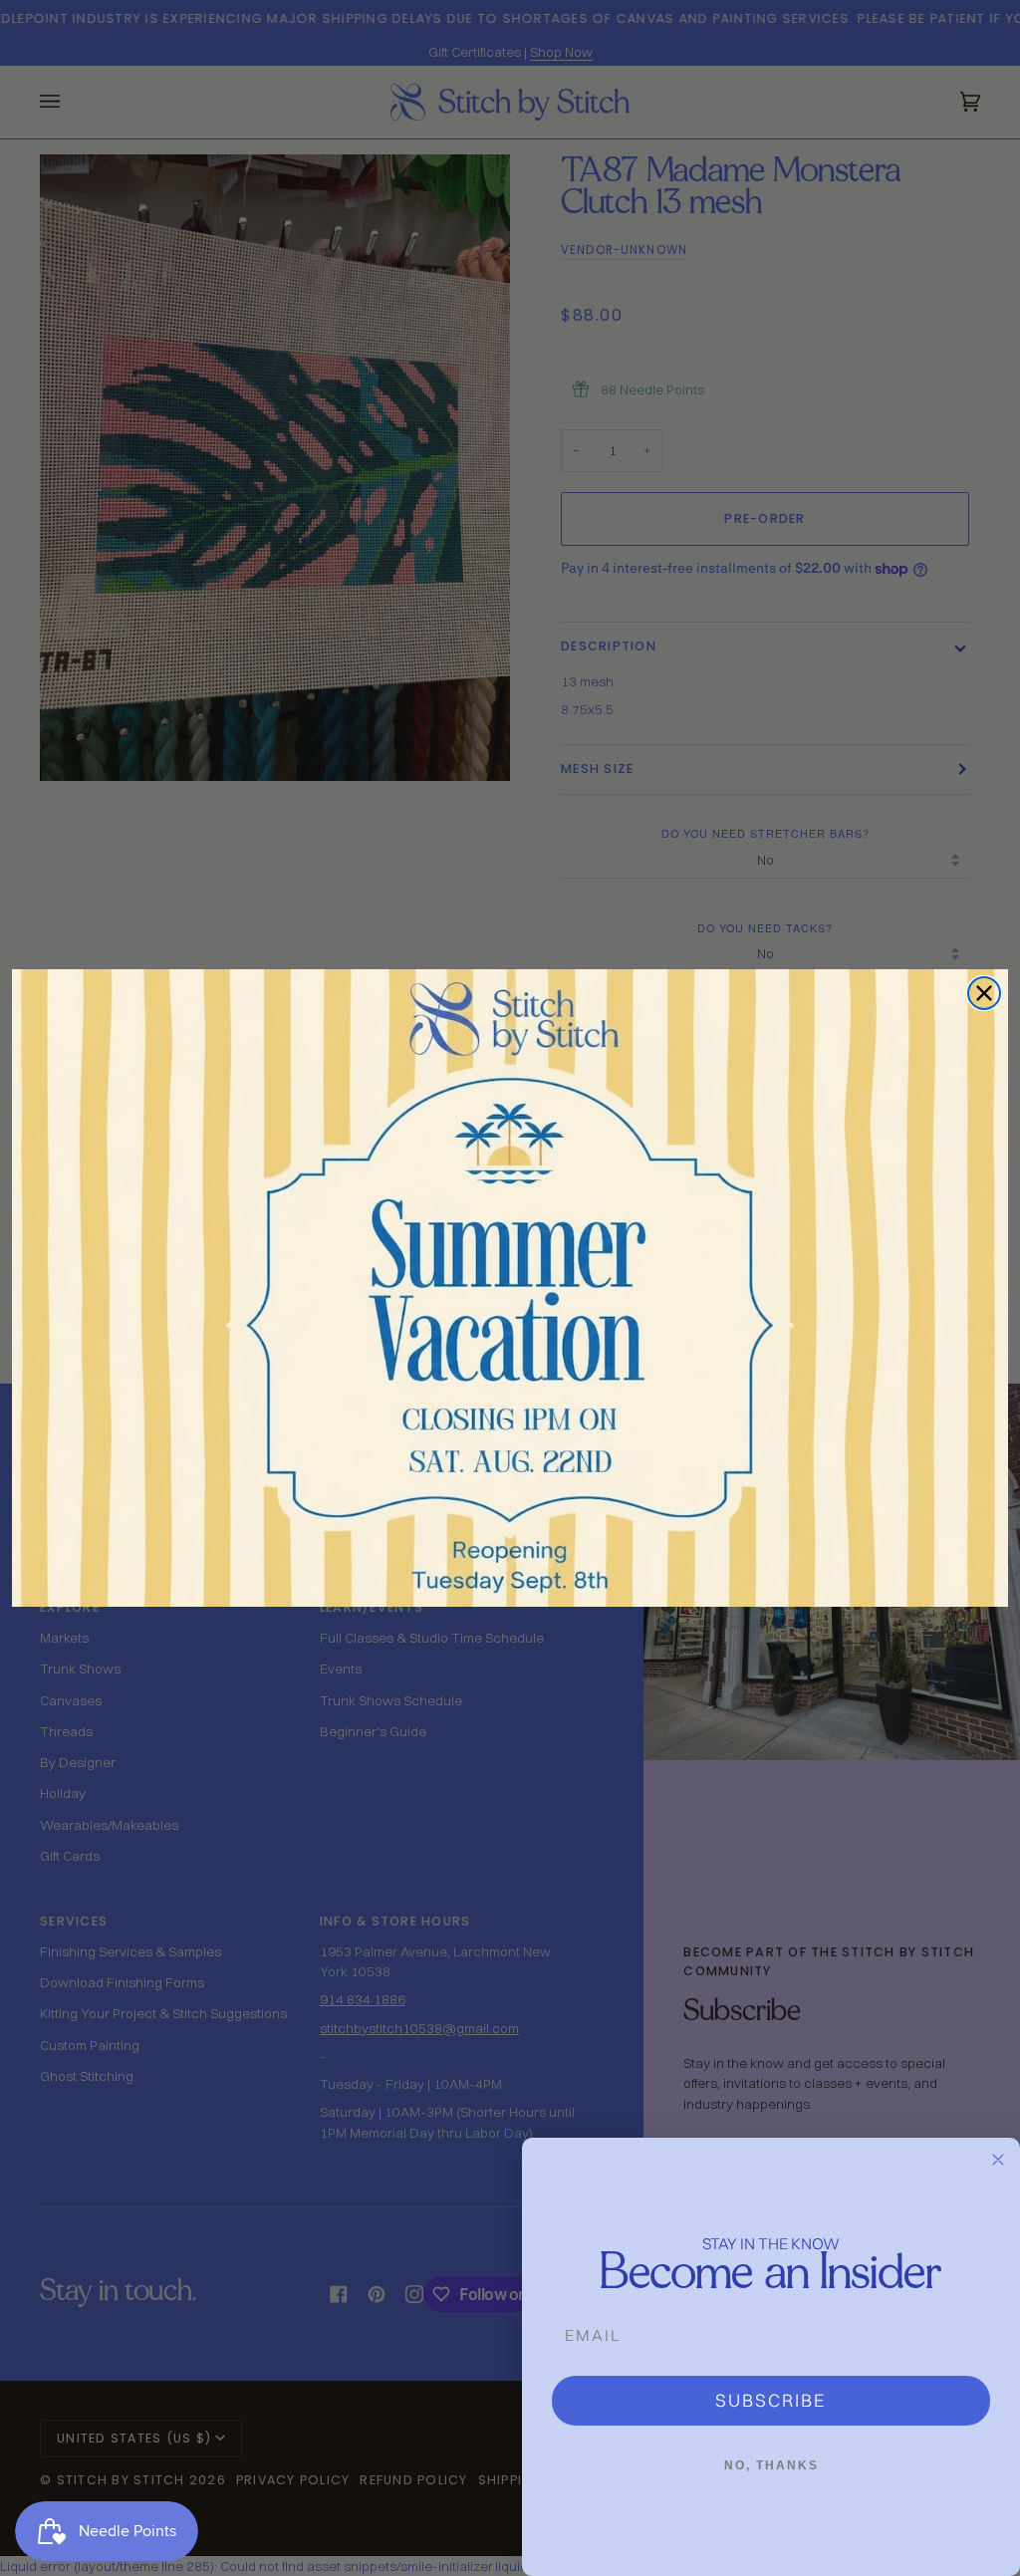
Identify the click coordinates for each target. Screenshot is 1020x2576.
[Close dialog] (984, 993)
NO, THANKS (771, 2465)
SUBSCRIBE (771, 2400)
